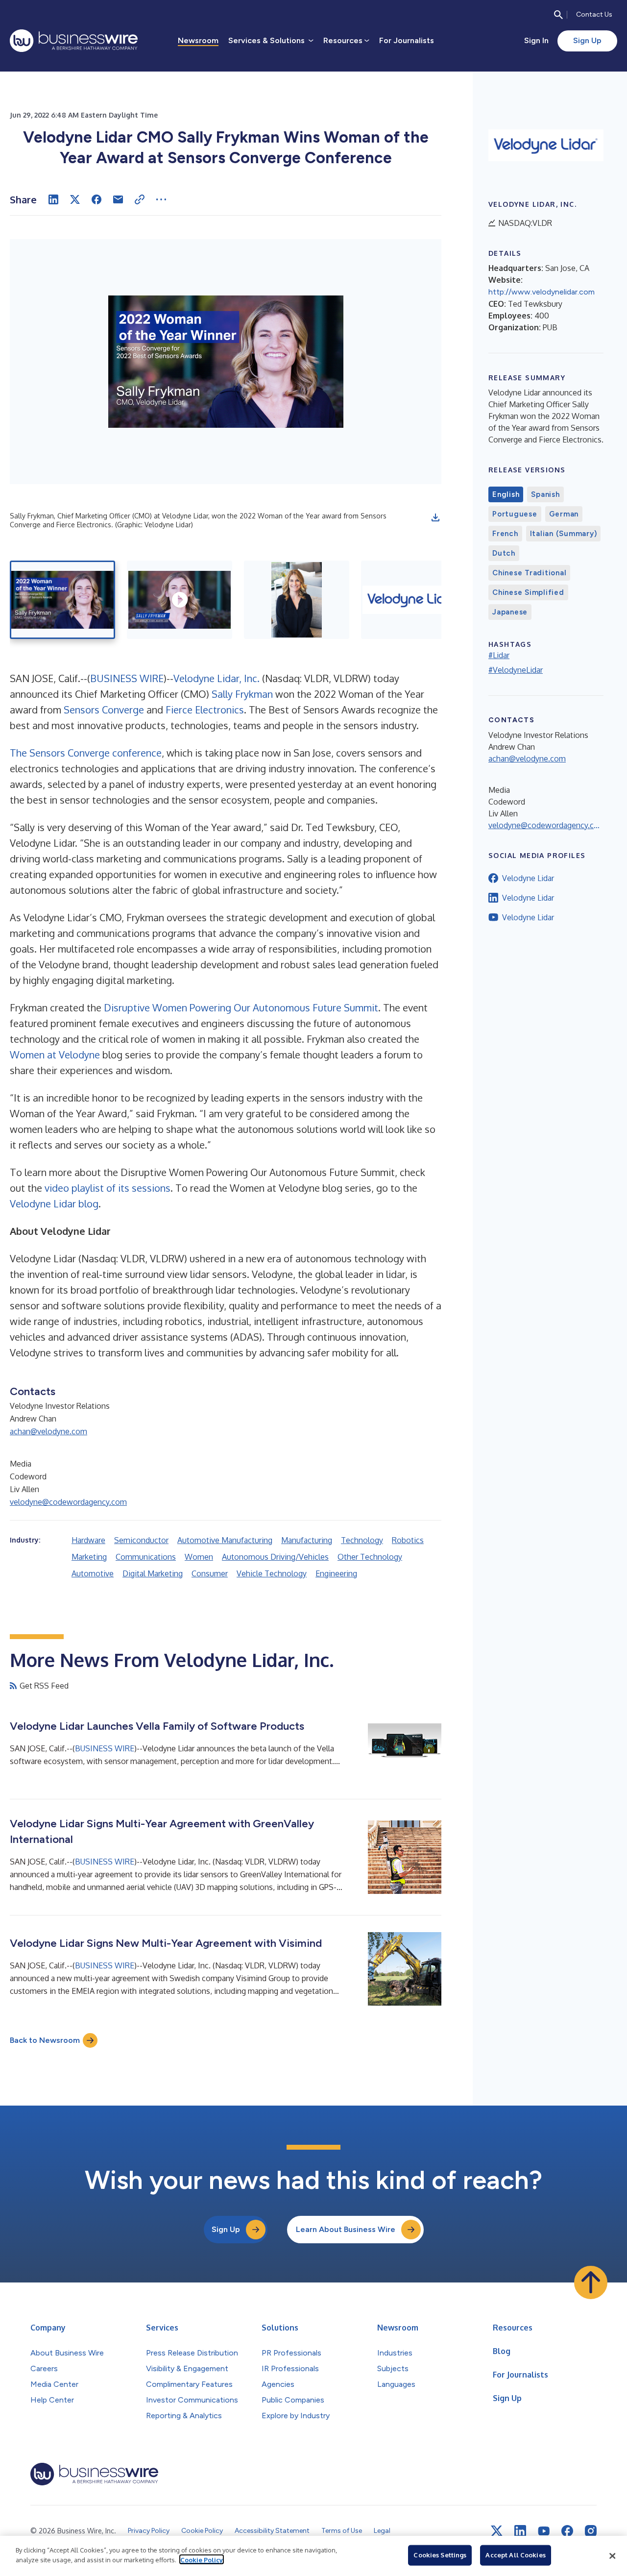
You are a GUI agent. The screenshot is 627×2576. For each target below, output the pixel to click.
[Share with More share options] (161, 199)
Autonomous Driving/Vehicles (275, 1557)
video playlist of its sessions (108, 1188)
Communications (146, 1557)
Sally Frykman (242, 694)
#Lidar (499, 655)
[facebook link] (567, 2531)
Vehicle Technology (272, 1573)
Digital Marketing (153, 1573)
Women (199, 1557)
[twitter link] (497, 2531)
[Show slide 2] (180, 600)
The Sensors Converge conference (86, 753)
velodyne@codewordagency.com (68, 1502)
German (564, 514)
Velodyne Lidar (528, 878)
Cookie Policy (202, 2559)
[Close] (612, 2556)
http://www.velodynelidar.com (542, 292)
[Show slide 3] (297, 600)
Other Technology (370, 1557)
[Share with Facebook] (96, 199)
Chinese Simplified (528, 592)
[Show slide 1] (62, 600)
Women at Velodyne (55, 1055)
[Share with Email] (118, 199)
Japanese (510, 612)
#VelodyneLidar (516, 670)
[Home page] (74, 41)
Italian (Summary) (564, 534)
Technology (362, 1540)
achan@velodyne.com (48, 1431)
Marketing (89, 1557)
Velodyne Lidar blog (54, 1203)
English (506, 494)
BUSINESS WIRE (127, 678)
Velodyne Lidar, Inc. (217, 678)
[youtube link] (544, 2531)
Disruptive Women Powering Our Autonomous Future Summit (241, 1007)
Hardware (88, 1540)
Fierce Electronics (205, 710)
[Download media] (435, 517)
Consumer (210, 1573)
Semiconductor (141, 1540)
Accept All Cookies (515, 2555)
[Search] (558, 15)
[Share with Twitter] (75, 199)
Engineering (336, 1573)
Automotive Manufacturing (225, 1540)
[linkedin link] (520, 2531)
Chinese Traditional (529, 573)
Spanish (545, 494)
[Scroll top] (591, 2282)
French (505, 534)
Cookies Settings (440, 2555)
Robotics (408, 1540)
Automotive (93, 1573)
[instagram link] (591, 2531)
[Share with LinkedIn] (53, 199)
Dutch (504, 553)
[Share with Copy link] (140, 199)
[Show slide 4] (414, 600)
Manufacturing (307, 1540)
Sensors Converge (104, 710)
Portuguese (515, 514)
